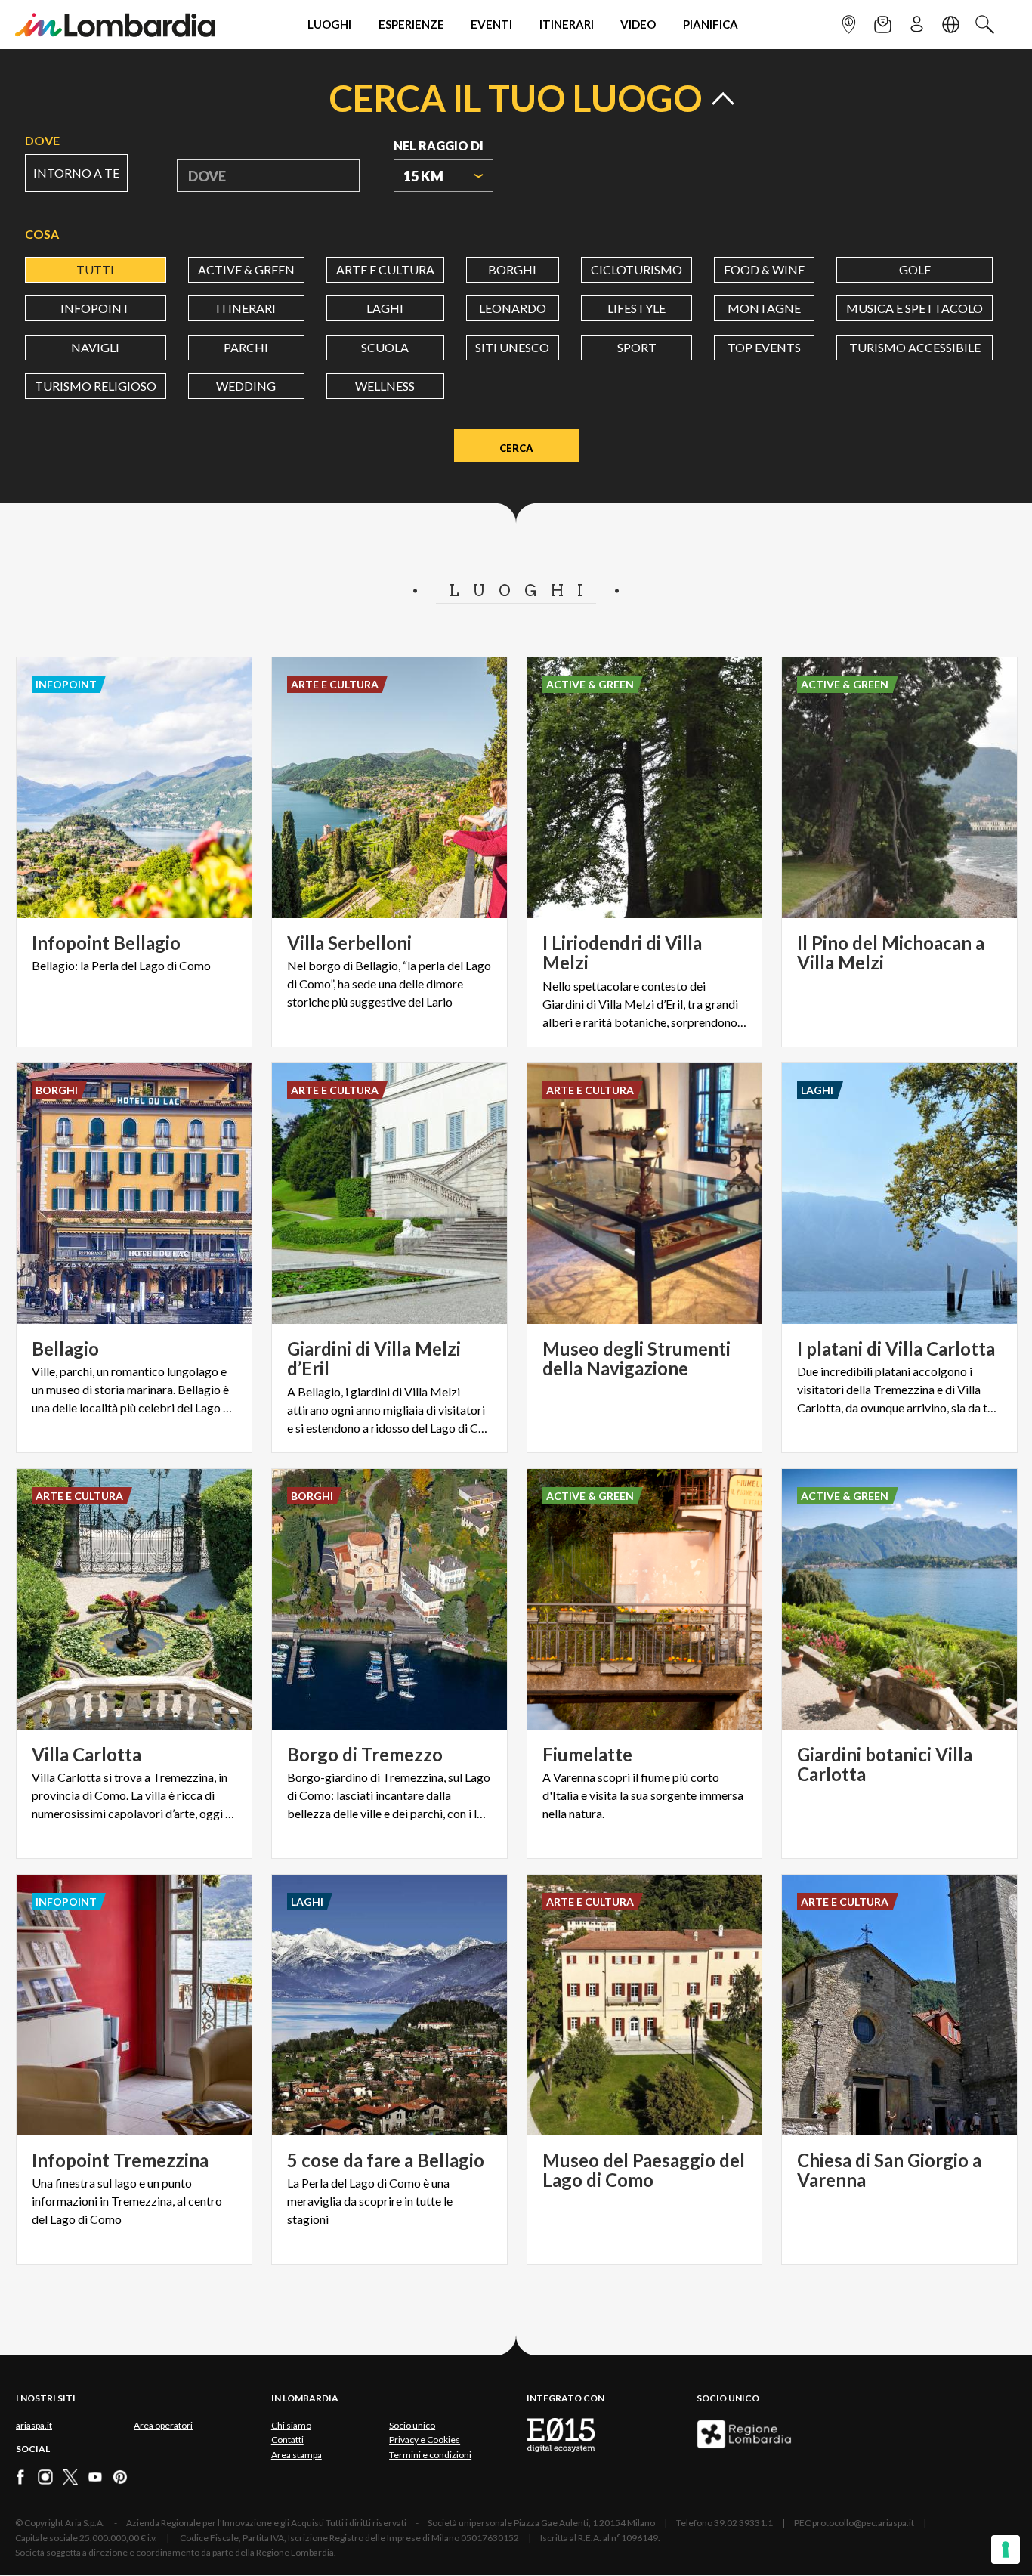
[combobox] (443, 176)
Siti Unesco (512, 347)
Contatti (287, 2440)
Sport (637, 347)
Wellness (385, 386)
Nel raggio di (439, 145)
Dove (42, 140)
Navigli (95, 347)
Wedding (246, 386)
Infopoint (95, 308)
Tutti (95, 269)
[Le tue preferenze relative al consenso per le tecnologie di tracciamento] (1006, 2550)
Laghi (385, 308)
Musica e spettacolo (915, 308)
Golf (915, 269)
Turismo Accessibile (915, 347)
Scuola (385, 347)
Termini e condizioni (430, 2455)
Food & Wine (764, 269)
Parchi (246, 347)
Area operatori (163, 2425)
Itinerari (246, 308)
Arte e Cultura (385, 269)
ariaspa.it (34, 2425)
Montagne (764, 308)
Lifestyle (637, 308)
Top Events (764, 347)
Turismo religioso (96, 386)
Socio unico (412, 2425)
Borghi (512, 269)
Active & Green (246, 269)
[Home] (115, 25)
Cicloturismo (637, 269)
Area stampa (297, 2455)
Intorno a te (76, 173)
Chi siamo (291, 2425)
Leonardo (513, 308)
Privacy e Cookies (425, 2440)
